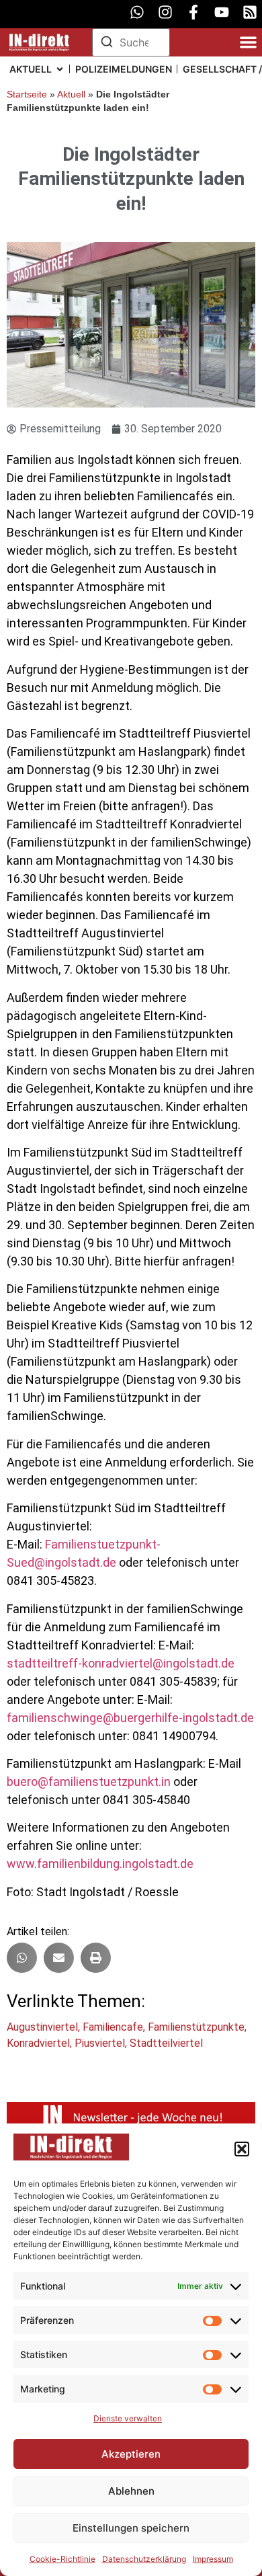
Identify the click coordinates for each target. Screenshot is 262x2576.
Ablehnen (131, 2491)
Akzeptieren (131, 2454)
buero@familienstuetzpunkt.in (89, 1782)
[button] (242, 2149)
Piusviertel (100, 2043)
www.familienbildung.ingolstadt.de (100, 1864)
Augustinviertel (42, 2027)
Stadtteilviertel (166, 2043)
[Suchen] (107, 44)
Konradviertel (38, 2043)
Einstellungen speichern (131, 2528)
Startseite (27, 94)
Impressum (213, 2559)
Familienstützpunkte (196, 2027)
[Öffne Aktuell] (60, 69)
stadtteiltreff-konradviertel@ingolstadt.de (121, 1663)
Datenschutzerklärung (144, 2559)
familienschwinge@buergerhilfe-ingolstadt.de (130, 1718)
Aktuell (71, 94)
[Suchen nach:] (131, 42)
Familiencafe (113, 2027)
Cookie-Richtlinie (62, 2559)
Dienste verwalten (128, 2418)
